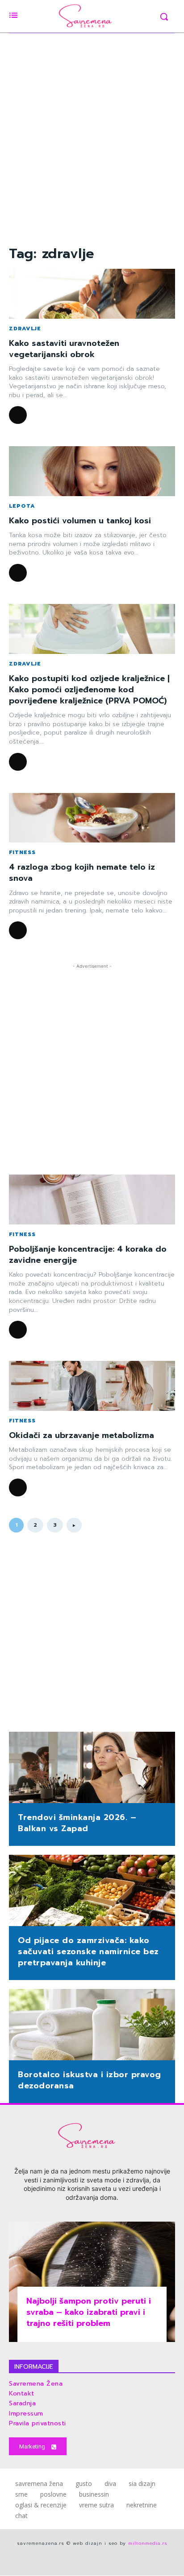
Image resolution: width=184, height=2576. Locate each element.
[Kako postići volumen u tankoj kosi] (92, 471)
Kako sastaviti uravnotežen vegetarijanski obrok (64, 349)
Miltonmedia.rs (148, 2543)
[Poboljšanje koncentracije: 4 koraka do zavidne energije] (92, 1200)
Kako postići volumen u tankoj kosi (80, 521)
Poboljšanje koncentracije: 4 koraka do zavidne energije (88, 1255)
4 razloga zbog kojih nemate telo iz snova (82, 873)
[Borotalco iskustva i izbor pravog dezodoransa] (92, 2025)
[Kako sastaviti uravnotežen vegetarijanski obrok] (92, 294)
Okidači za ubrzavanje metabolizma (82, 1435)
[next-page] (74, 1525)
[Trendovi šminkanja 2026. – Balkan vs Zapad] (92, 1768)
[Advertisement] (92, 133)
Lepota (22, 506)
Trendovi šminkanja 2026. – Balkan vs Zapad (77, 1823)
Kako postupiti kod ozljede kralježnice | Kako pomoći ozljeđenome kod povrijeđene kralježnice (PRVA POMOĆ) (89, 690)
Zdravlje (25, 329)
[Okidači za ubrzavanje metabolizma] (92, 1386)
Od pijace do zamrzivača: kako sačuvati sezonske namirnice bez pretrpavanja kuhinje (88, 1952)
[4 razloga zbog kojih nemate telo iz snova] (92, 818)
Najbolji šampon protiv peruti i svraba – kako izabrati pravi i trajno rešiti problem (89, 2312)
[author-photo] (19, 415)
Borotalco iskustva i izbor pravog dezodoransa (90, 2080)
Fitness (22, 852)
